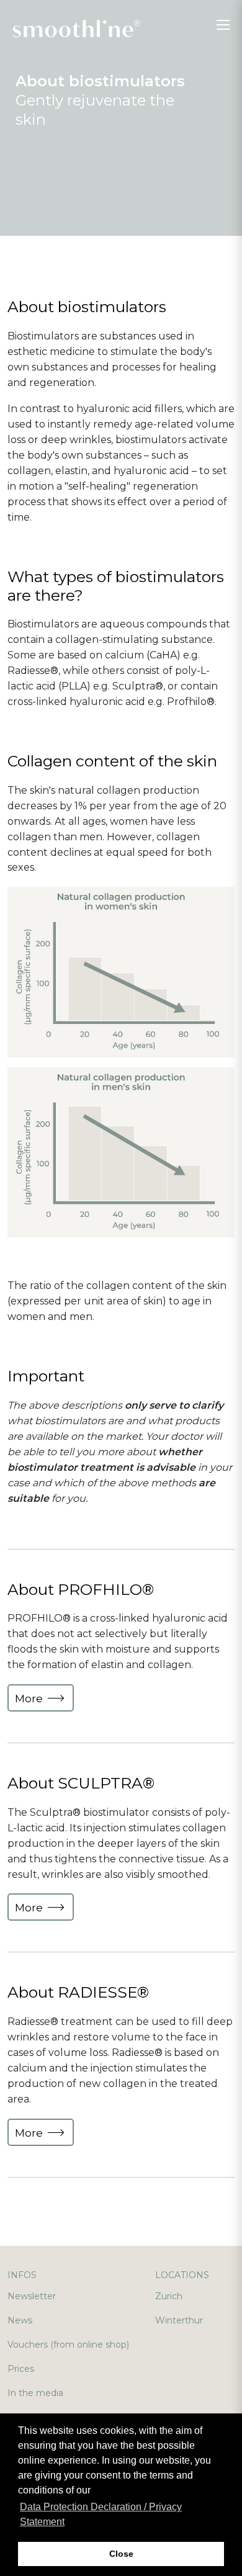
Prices (21, 2369)
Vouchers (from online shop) (68, 2345)
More (30, 1699)
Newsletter (32, 2296)
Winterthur (179, 2320)
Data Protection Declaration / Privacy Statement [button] (101, 2514)
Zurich (169, 2296)
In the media (35, 2393)
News (20, 2320)
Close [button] (121, 2554)
